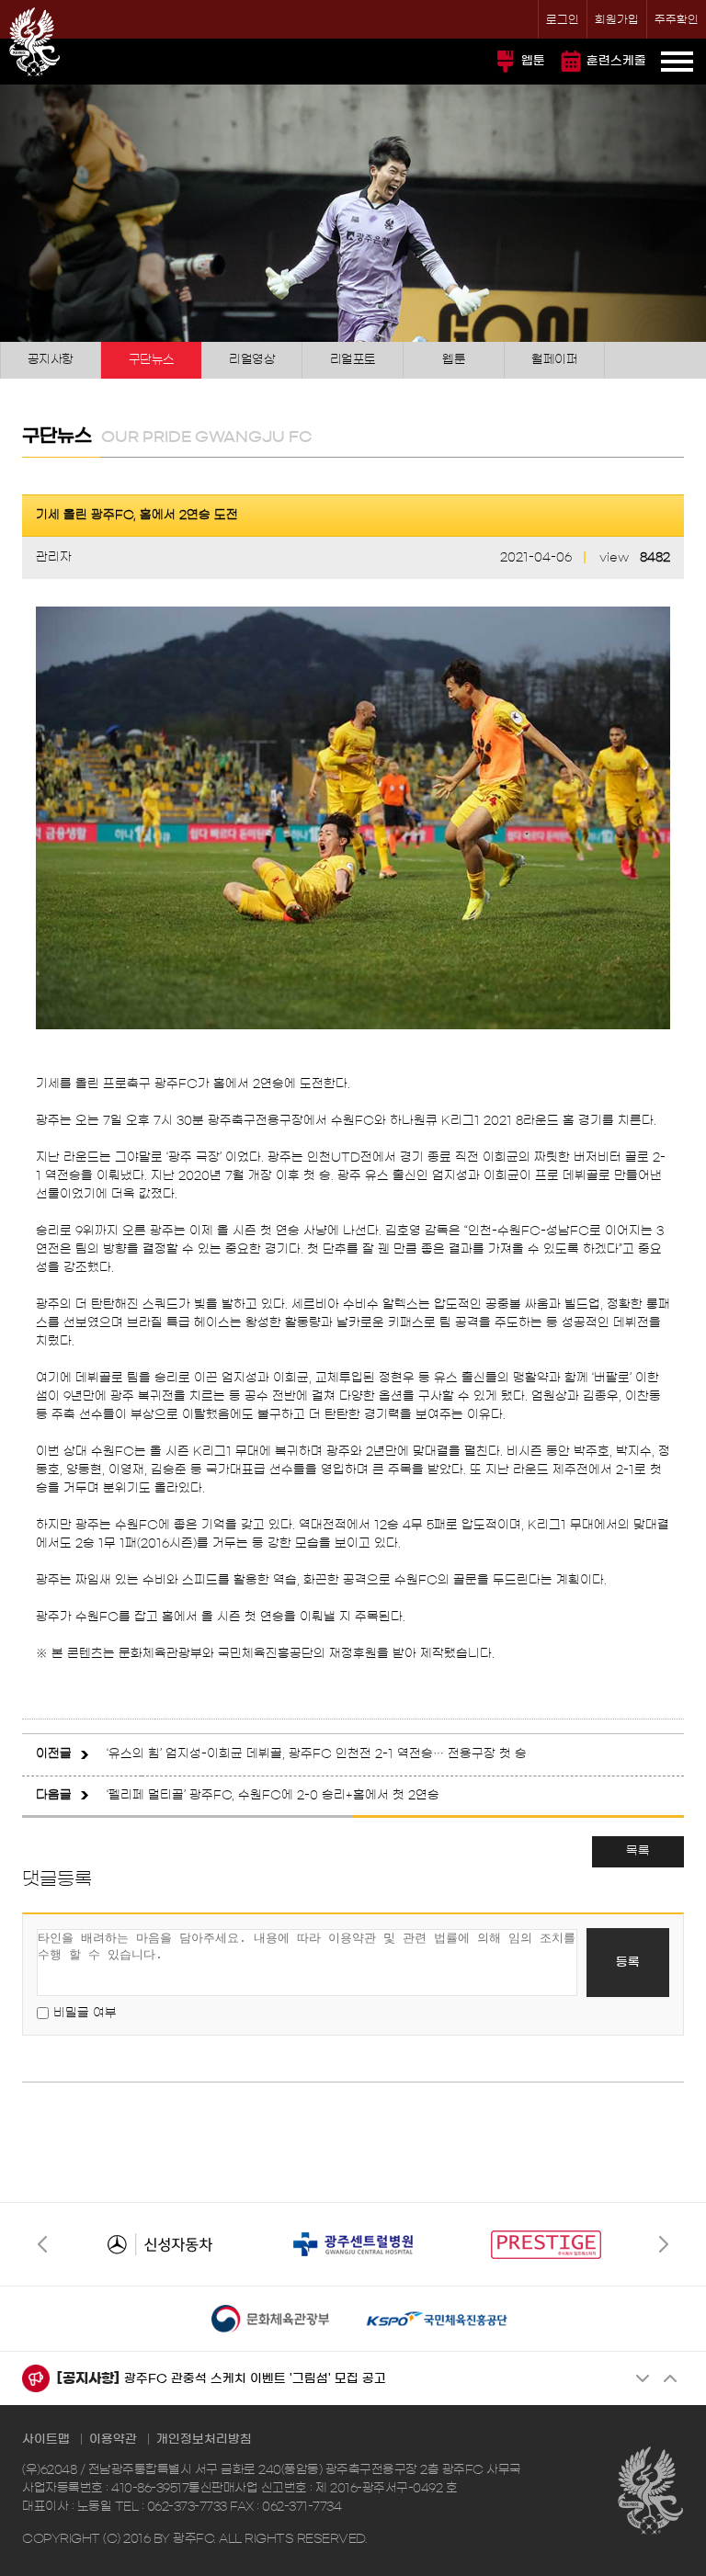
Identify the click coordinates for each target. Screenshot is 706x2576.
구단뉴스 (152, 360)
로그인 (563, 19)
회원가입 (617, 19)
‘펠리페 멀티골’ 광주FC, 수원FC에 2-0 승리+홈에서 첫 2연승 (273, 1795)
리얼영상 (252, 360)
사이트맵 (46, 2440)
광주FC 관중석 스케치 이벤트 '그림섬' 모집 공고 (255, 2379)
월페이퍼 (554, 360)
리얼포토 (353, 360)
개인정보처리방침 (204, 2440)
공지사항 (51, 360)
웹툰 (533, 61)
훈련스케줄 (616, 61)
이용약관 (113, 2440)
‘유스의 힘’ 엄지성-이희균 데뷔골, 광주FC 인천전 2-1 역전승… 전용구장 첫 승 (317, 1754)
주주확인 (677, 19)
